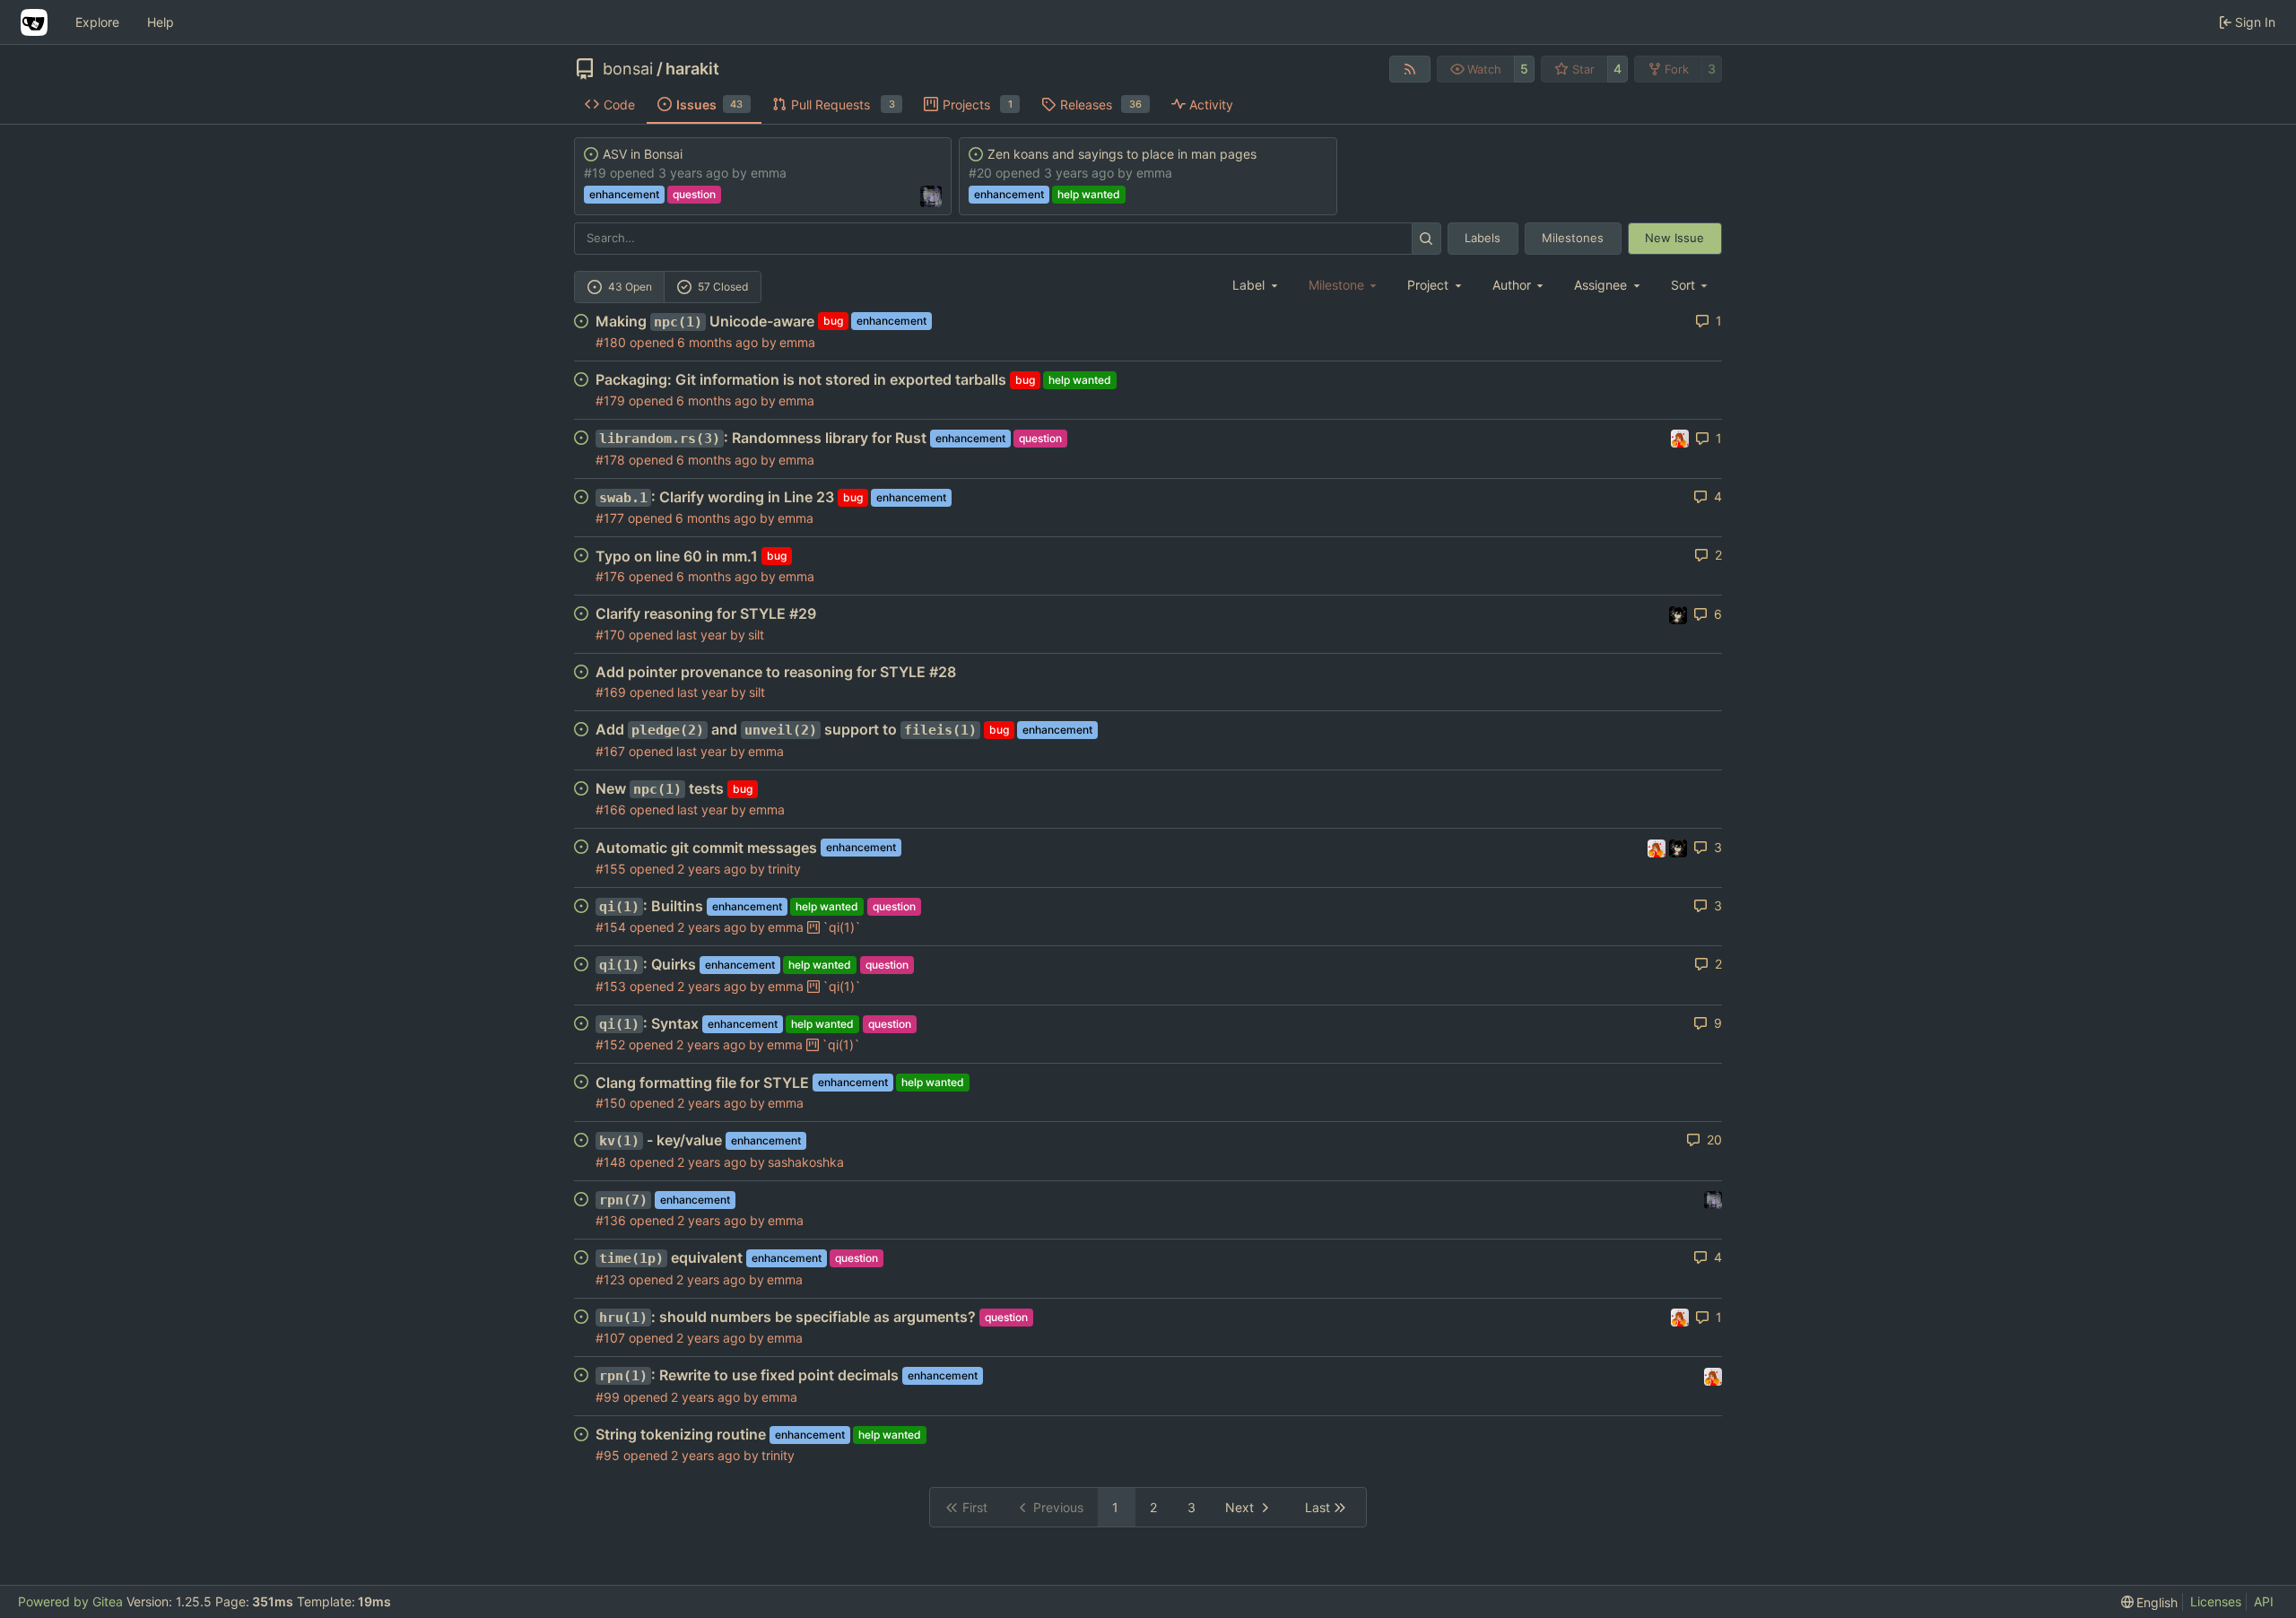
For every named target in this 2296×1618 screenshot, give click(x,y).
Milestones (1573, 238)
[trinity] (1678, 613)
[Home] (34, 22)
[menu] (1691, 285)
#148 (611, 1162)
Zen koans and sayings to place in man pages (1122, 154)
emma (769, 173)
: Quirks (648, 964)
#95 (608, 1455)
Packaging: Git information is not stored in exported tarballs (801, 379)
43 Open (630, 287)
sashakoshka (806, 1162)
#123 (610, 1279)
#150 (611, 1103)
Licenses (2216, 1601)
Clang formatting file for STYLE (702, 1083)
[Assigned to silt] (931, 196)
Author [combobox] (1512, 285)
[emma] (1680, 437)
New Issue (1674, 238)
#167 (610, 751)
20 (1714, 1140)
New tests (660, 788)
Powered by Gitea (70, 1601)
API (2264, 1601)
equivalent (671, 1257)
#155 (611, 869)
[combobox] (1257, 285)
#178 (610, 460)
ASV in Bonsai (643, 154)
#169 (611, 692)
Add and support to (786, 729)
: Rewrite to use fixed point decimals (749, 1375)
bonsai (628, 69)
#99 (608, 1397)
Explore (97, 22)
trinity (784, 869)
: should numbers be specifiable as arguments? (787, 1317)
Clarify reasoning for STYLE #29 (706, 613)
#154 (611, 927)
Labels (1483, 238)
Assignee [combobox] (1600, 285)
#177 (610, 518)
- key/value (661, 1140)
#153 (611, 986)
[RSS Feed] (1410, 69)
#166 (611, 809)
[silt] (1713, 1199)
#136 (611, 1220)
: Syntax (649, 1023)
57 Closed (723, 287)
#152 (610, 1044)
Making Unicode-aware (705, 321)
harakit (692, 69)
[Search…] (1426, 238)
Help (161, 22)
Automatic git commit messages (706, 848)
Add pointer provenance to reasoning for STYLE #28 (776, 672)
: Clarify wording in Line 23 (717, 497)
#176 (610, 576)
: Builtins (651, 906)
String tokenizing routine (681, 1434)
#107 (610, 1338)
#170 (610, 635)
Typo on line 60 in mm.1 (677, 556)
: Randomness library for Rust (763, 438)
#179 (610, 400)
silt (756, 635)
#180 (611, 342)
